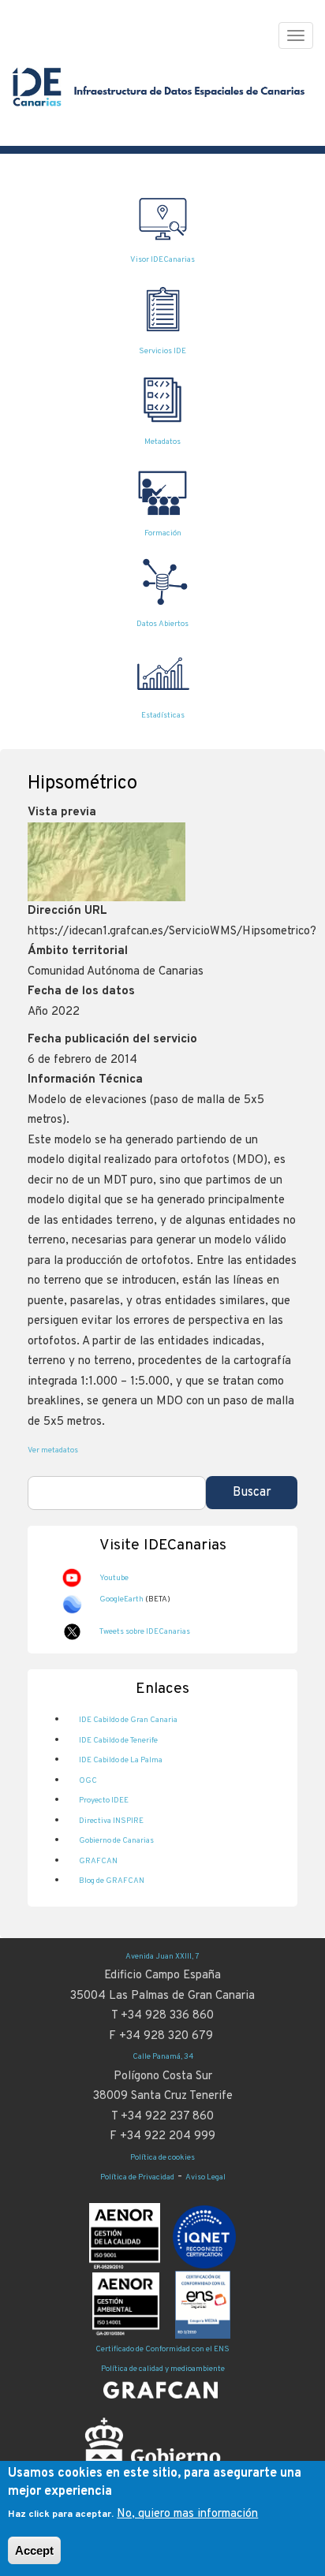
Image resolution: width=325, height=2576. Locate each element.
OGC (88, 1781)
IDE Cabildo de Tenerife (118, 1741)
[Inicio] (161, 95)
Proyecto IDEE (104, 1801)
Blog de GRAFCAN (112, 1881)
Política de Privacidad (137, 2177)
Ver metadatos (53, 1450)
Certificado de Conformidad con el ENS (162, 2349)
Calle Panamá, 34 (163, 2057)
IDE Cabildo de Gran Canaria (128, 1720)
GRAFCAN (98, 1861)
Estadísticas (163, 716)
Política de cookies (162, 2158)
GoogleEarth (121, 1599)
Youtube (114, 1578)
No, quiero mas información (187, 2514)
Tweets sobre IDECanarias (145, 1632)
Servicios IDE (162, 351)
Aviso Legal (205, 2177)
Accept (34, 2550)
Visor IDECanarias (162, 260)
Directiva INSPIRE (111, 1821)
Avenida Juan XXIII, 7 (162, 1957)
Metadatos (162, 442)
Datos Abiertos (162, 624)
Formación (163, 533)
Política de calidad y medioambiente (163, 2369)
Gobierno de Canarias (116, 1841)
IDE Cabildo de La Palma (121, 1760)
